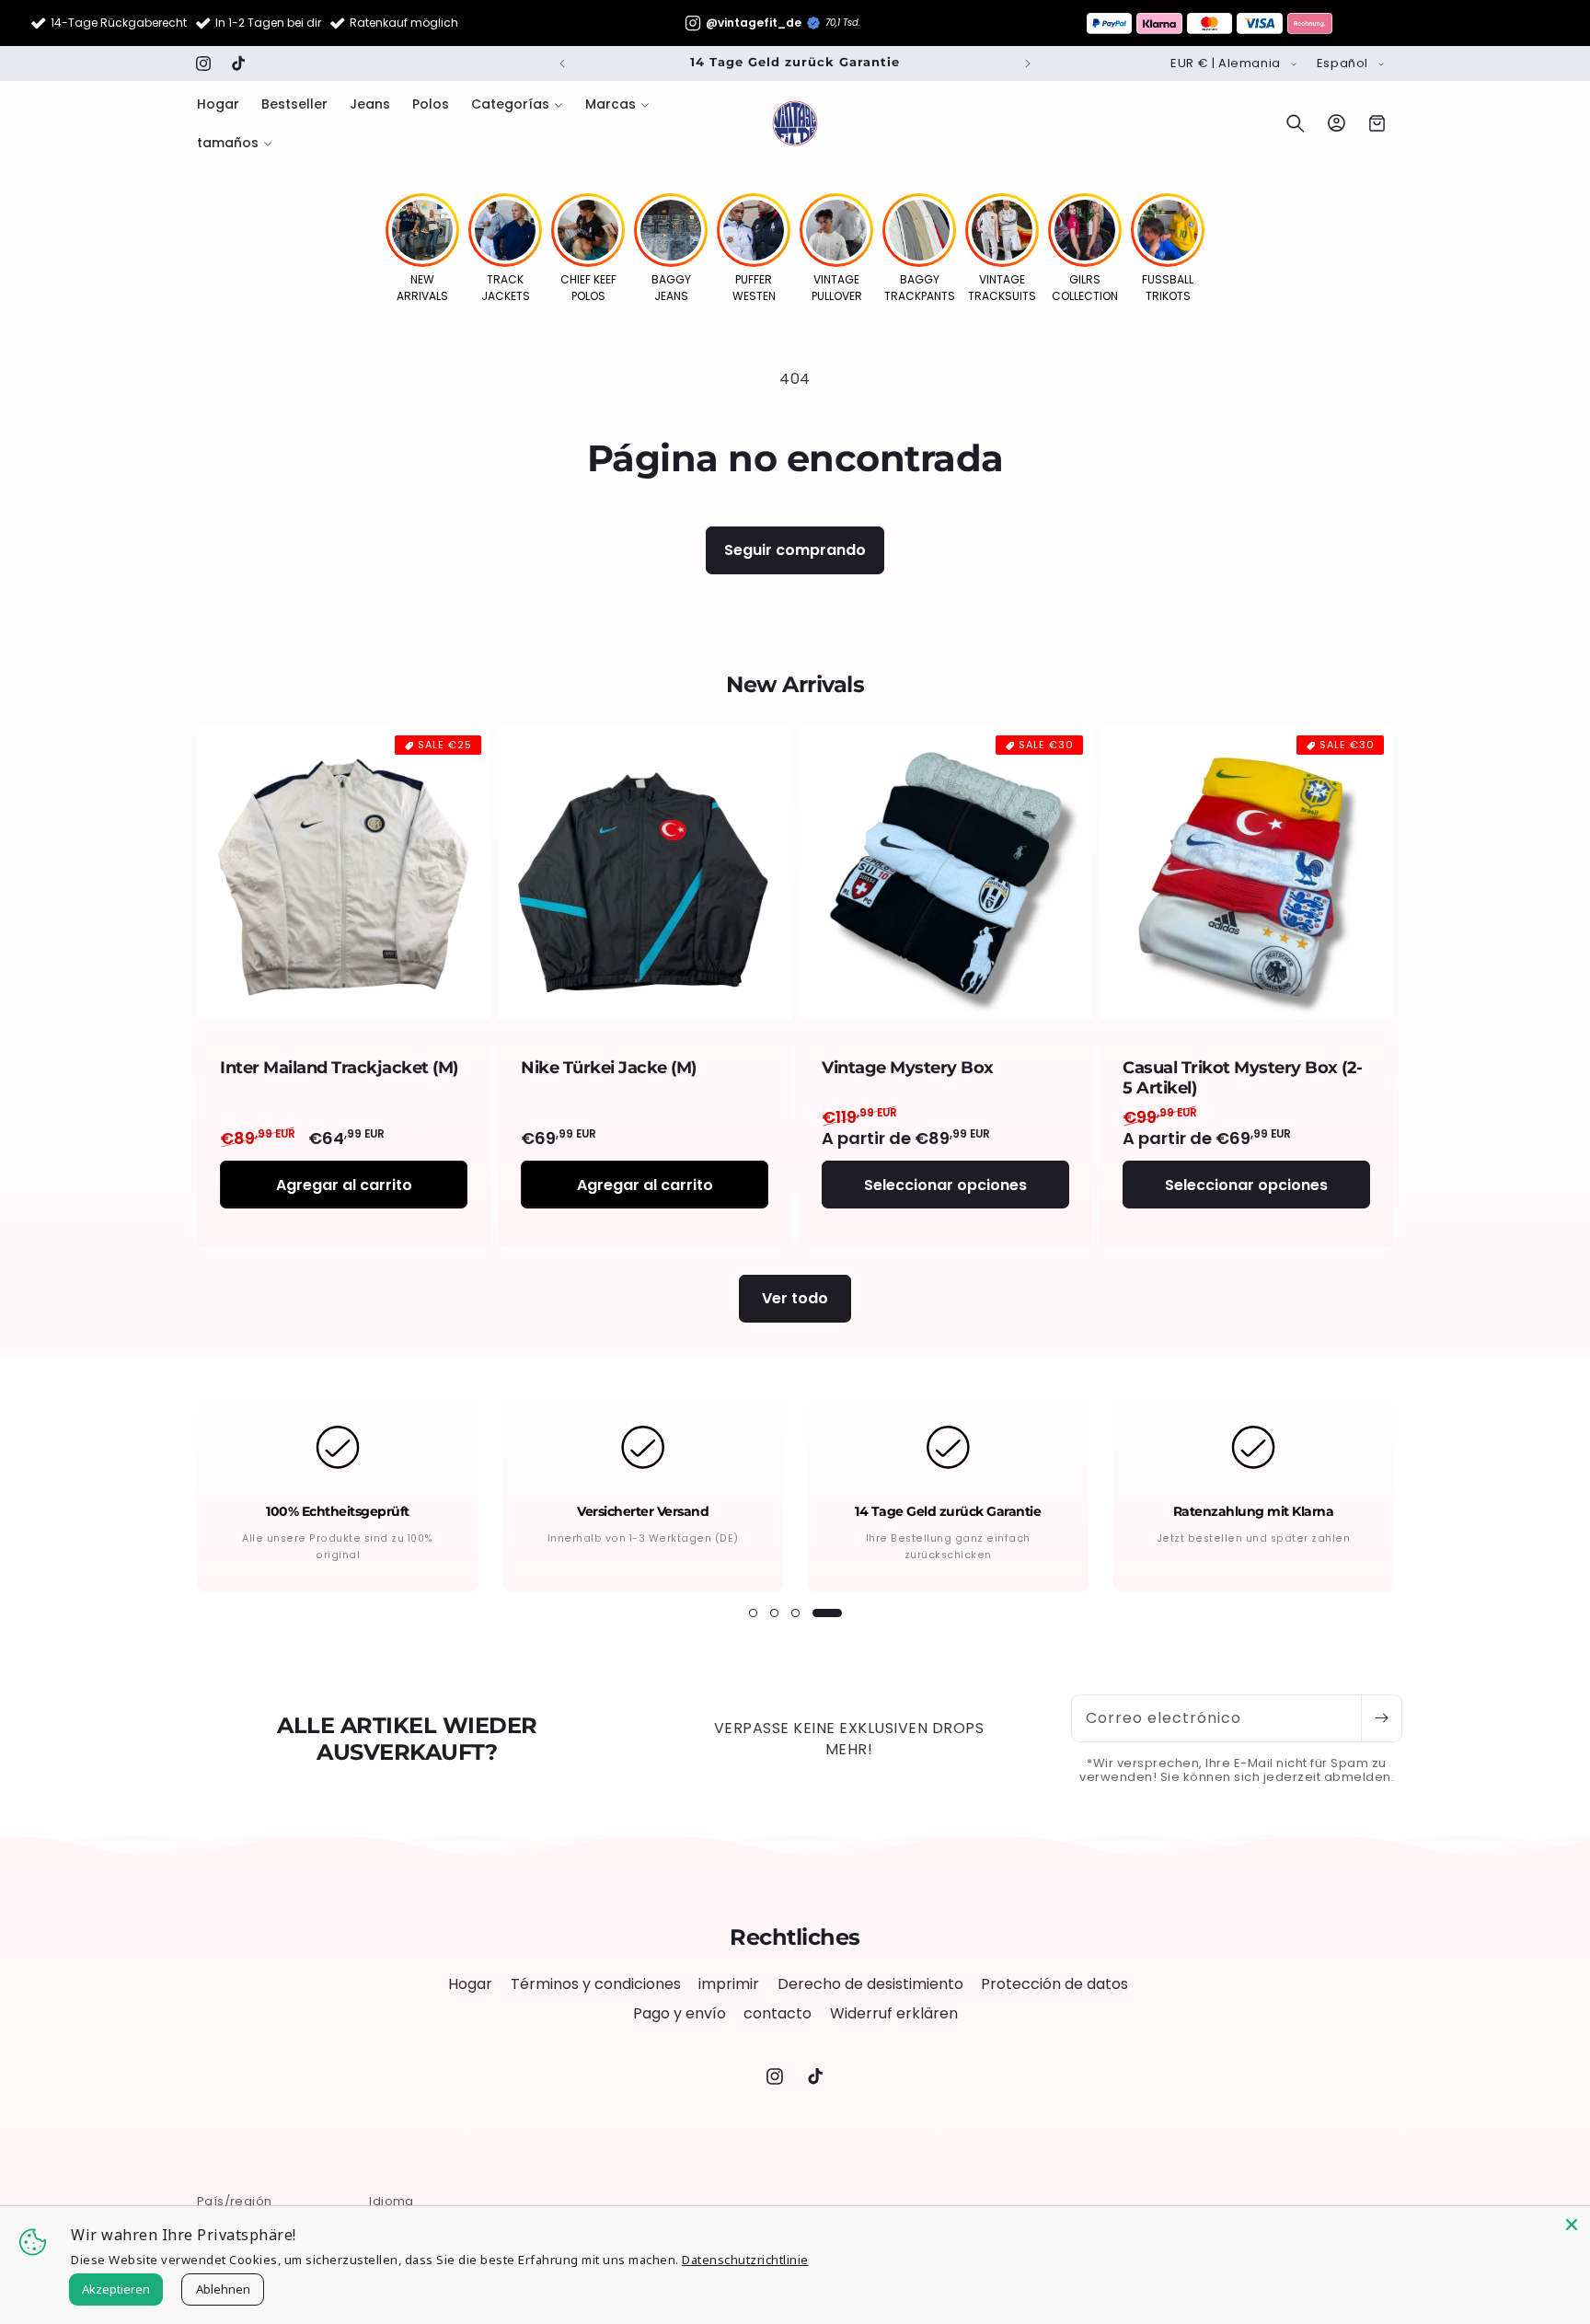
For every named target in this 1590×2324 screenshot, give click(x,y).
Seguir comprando (795, 550)
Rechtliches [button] (795, 1937)
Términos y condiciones (596, 1984)
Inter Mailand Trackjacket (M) (339, 1068)
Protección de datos (1054, 1984)
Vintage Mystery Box (908, 1068)
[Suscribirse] (1381, 1718)
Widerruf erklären (894, 2013)
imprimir (729, 1984)
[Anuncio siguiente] (1028, 64)
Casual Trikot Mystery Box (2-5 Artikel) (1243, 1078)
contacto (778, 2013)
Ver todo (795, 1298)
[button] (517, 104)
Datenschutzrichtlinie (745, 2260)
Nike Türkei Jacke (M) (609, 1068)
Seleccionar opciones (945, 1184)
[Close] (1572, 2225)
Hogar (470, 1984)
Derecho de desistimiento (870, 1984)
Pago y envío (680, 2013)
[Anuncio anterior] (562, 64)
